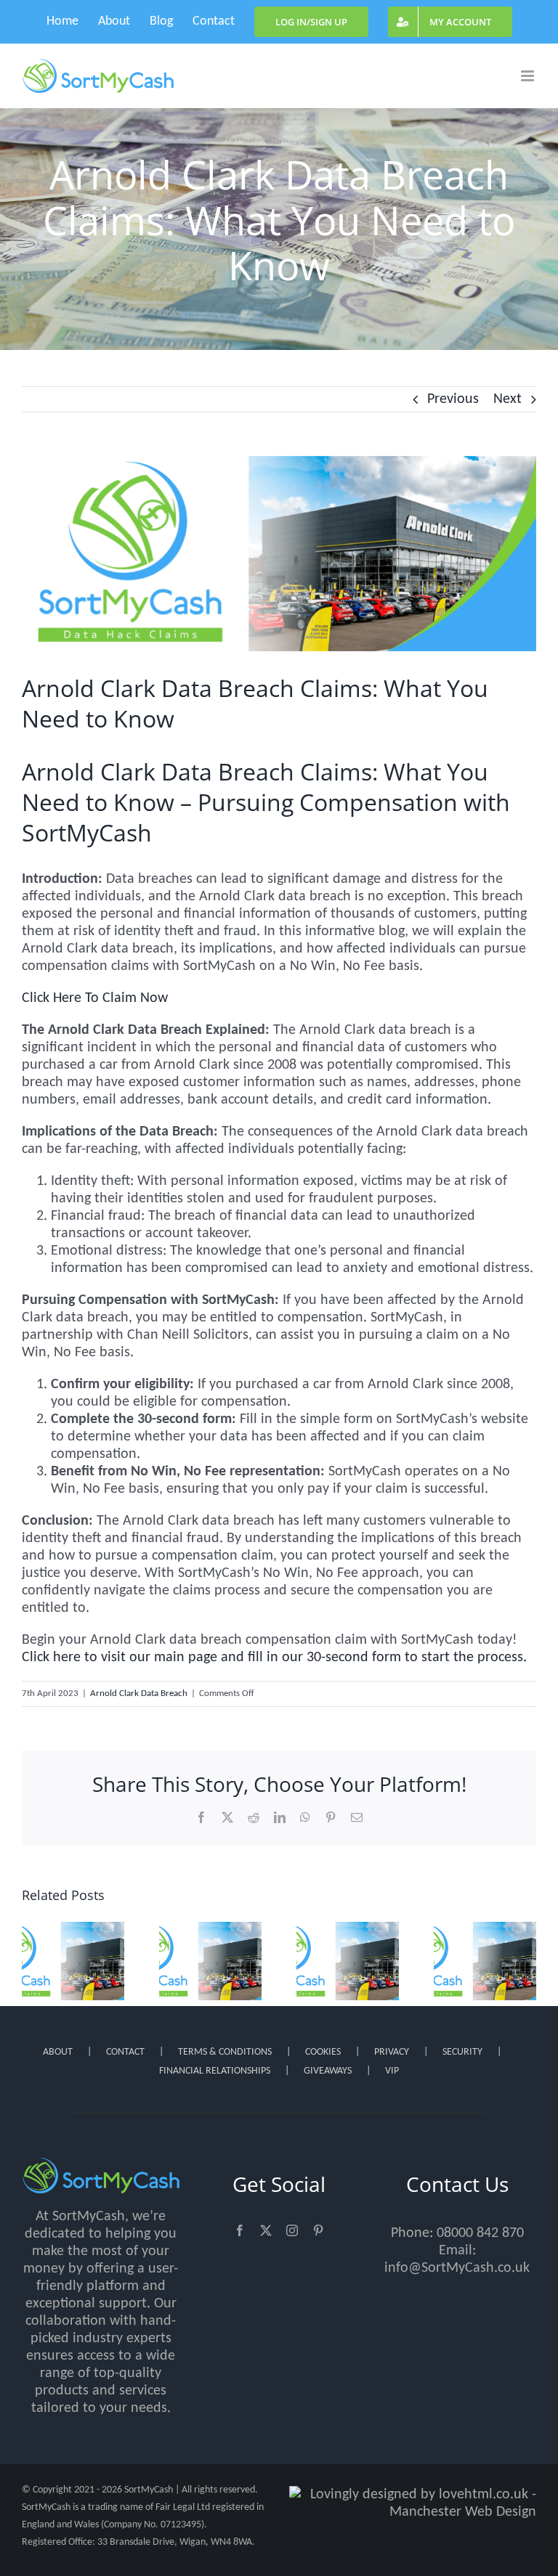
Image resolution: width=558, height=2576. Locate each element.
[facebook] (240, 2230)
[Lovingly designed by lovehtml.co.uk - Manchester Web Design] (413, 2503)
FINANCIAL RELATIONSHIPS (215, 2071)
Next (508, 399)
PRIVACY (392, 2052)
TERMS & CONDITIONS (225, 2052)
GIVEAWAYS (328, 2071)
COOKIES (323, 2052)
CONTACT (125, 2052)
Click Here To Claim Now (95, 998)
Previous (453, 399)
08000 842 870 (480, 2233)
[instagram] (292, 2230)
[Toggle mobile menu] (529, 76)
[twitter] (266, 2230)
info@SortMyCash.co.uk (457, 2268)
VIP (392, 2071)
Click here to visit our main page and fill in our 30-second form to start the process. (274, 1658)
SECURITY (462, 2052)
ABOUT (58, 2052)
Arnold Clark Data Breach (139, 1693)
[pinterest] (318, 2230)
